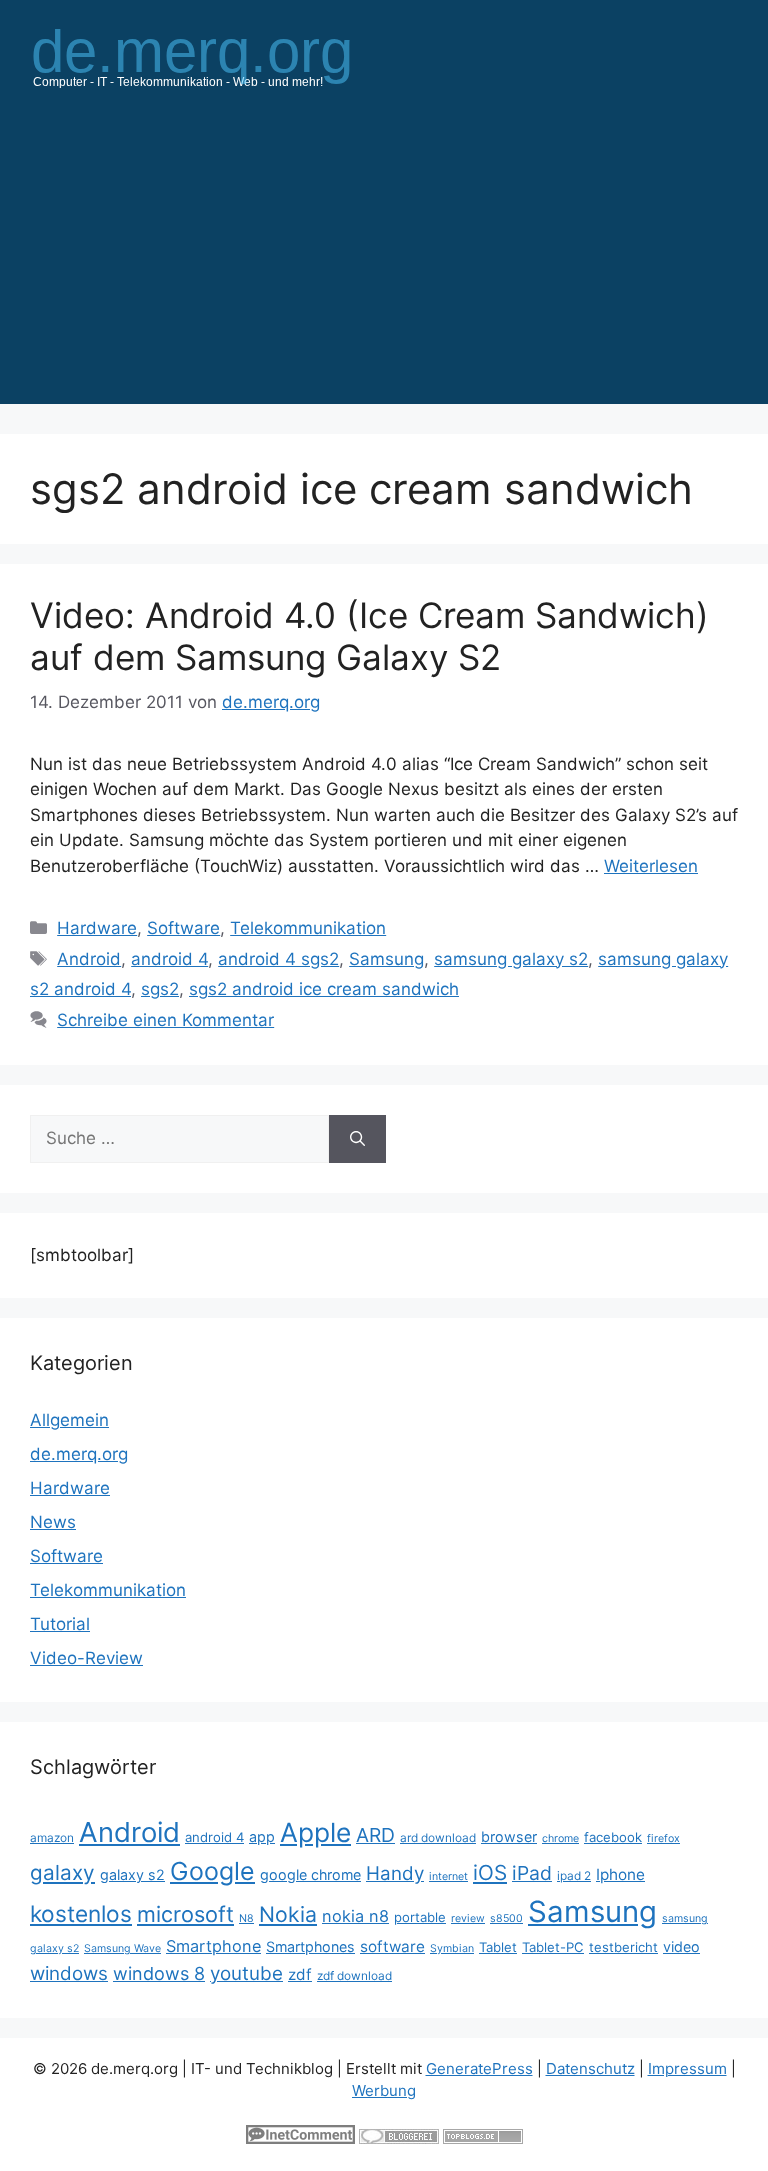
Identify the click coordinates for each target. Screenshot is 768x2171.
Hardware (97, 928)
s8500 (506, 1918)
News (53, 1522)
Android (89, 959)
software (392, 1946)
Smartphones (310, 1946)
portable (420, 1917)
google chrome (310, 1874)
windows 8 (159, 1973)
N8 (246, 1918)
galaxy (62, 1872)
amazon (52, 1837)
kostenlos (81, 1913)
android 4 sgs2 (278, 959)
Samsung (386, 959)
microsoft (185, 1914)
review (468, 1918)
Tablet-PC (553, 1947)
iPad (532, 1873)
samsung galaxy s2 (511, 959)
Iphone (620, 1874)
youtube (246, 1973)
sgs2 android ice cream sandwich (324, 989)
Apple (315, 1832)
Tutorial (60, 1624)
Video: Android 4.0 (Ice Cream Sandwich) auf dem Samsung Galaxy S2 (369, 636)
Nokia (288, 1914)
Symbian (452, 1948)
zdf (300, 1974)
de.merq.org (79, 1454)
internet (448, 1876)
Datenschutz (590, 2068)
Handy (395, 1873)
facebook (613, 1837)
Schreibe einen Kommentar (165, 1020)
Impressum (687, 2068)
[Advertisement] (384, 264)
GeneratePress (479, 2068)
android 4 (169, 959)
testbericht (623, 1947)
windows (69, 1973)
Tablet (498, 1947)
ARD (375, 1835)
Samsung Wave (122, 1948)
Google (212, 1871)
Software (183, 928)
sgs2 (160, 989)
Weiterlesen (651, 866)
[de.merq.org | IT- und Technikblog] (216, 56)
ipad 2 (574, 1875)
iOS (490, 1872)
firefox (663, 1838)
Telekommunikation (308, 928)
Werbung (384, 2090)
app (262, 1836)
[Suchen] (357, 1139)
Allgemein (69, 1420)
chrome (560, 1838)
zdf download (354, 1975)
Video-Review (86, 1658)
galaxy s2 (132, 1874)
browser (509, 1836)
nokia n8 (355, 1916)
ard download (438, 1837)
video (681, 1946)
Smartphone (213, 1946)
